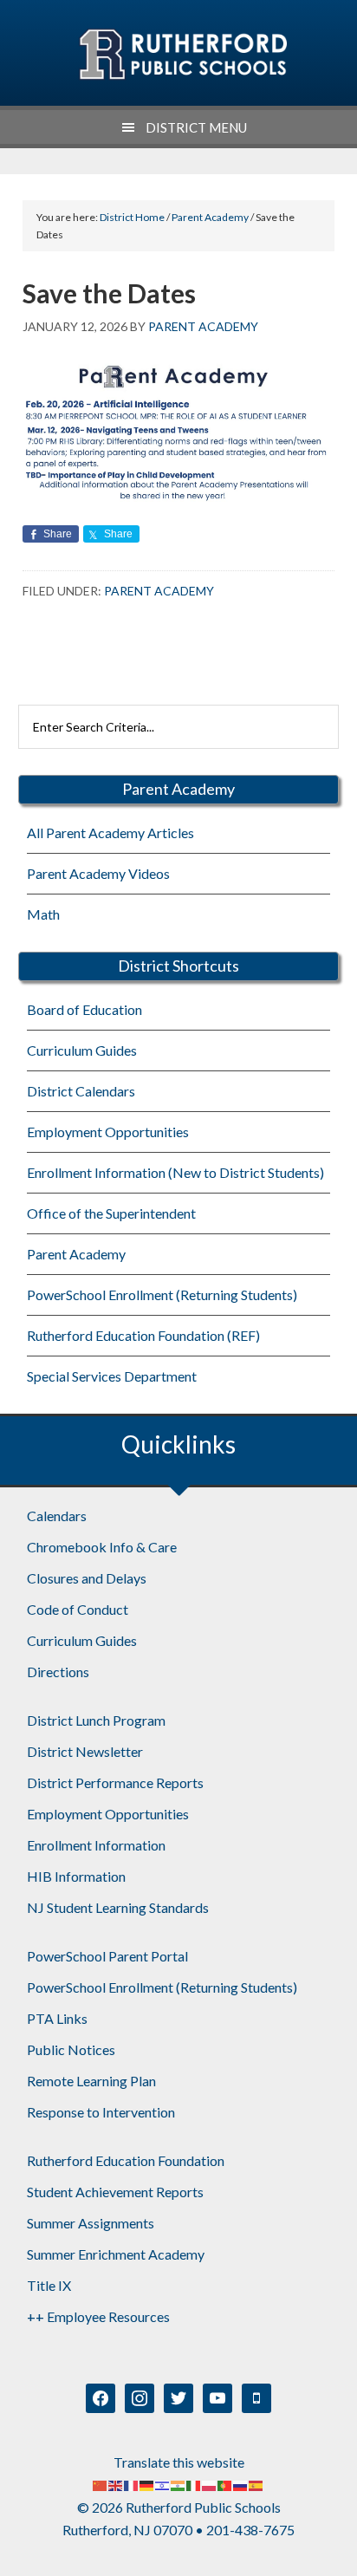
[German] (147, 2485)
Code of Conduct (78, 1609)
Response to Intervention (101, 2112)
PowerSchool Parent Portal (107, 1956)
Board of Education (84, 1009)
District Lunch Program (96, 1720)
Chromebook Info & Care (102, 1547)
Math (43, 914)
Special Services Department (112, 1376)
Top (338, 2552)
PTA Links (57, 2018)
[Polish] (210, 2485)
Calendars (57, 1516)
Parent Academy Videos (98, 873)
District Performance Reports (115, 1782)
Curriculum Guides (82, 1050)
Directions (58, 1672)
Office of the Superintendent (111, 1213)
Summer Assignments (91, 2223)
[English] (116, 2485)
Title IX (49, 2285)
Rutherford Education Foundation (126, 2160)
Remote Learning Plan (91, 2081)
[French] (132, 2485)
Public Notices (71, 2049)
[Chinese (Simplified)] (101, 2485)
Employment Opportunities (108, 1132)
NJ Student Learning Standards (118, 1907)
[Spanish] (256, 2485)
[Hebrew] (163, 2485)
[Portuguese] (225, 2485)
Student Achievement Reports (115, 2192)
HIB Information (76, 1876)
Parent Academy (159, 591)
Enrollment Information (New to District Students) (175, 1172)
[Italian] (194, 2485)
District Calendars (81, 1091)
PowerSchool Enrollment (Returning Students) (162, 1295)
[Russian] (241, 2485)
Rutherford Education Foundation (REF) (143, 1335)
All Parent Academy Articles (110, 833)
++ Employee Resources (98, 2316)
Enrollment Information (96, 1845)
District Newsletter (85, 1751)
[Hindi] (178, 2485)
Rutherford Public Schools (182, 55)
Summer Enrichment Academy (116, 2254)
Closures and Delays (87, 1578)
